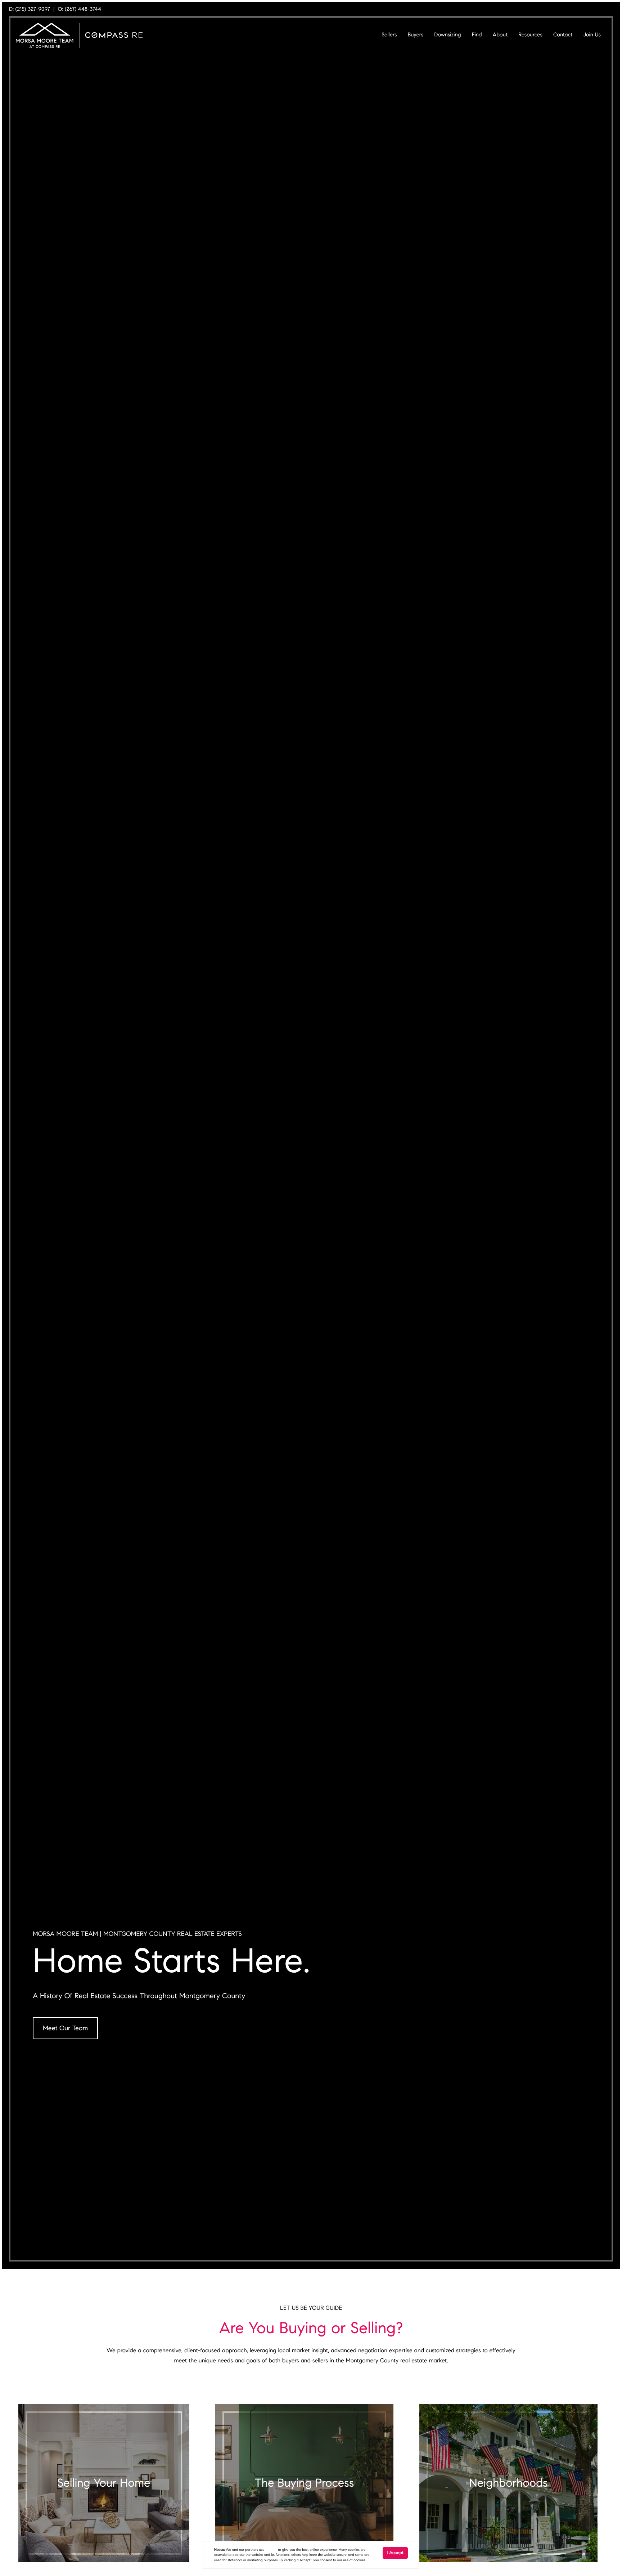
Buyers (415, 35)
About (500, 35)
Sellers (389, 35)
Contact (563, 35)
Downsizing (447, 35)
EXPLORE (104, 2492)
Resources (530, 35)
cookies (271, 2550)
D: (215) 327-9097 (30, 9)
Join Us (592, 35)
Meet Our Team (65, 2028)
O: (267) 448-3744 (80, 9)
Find (477, 35)
